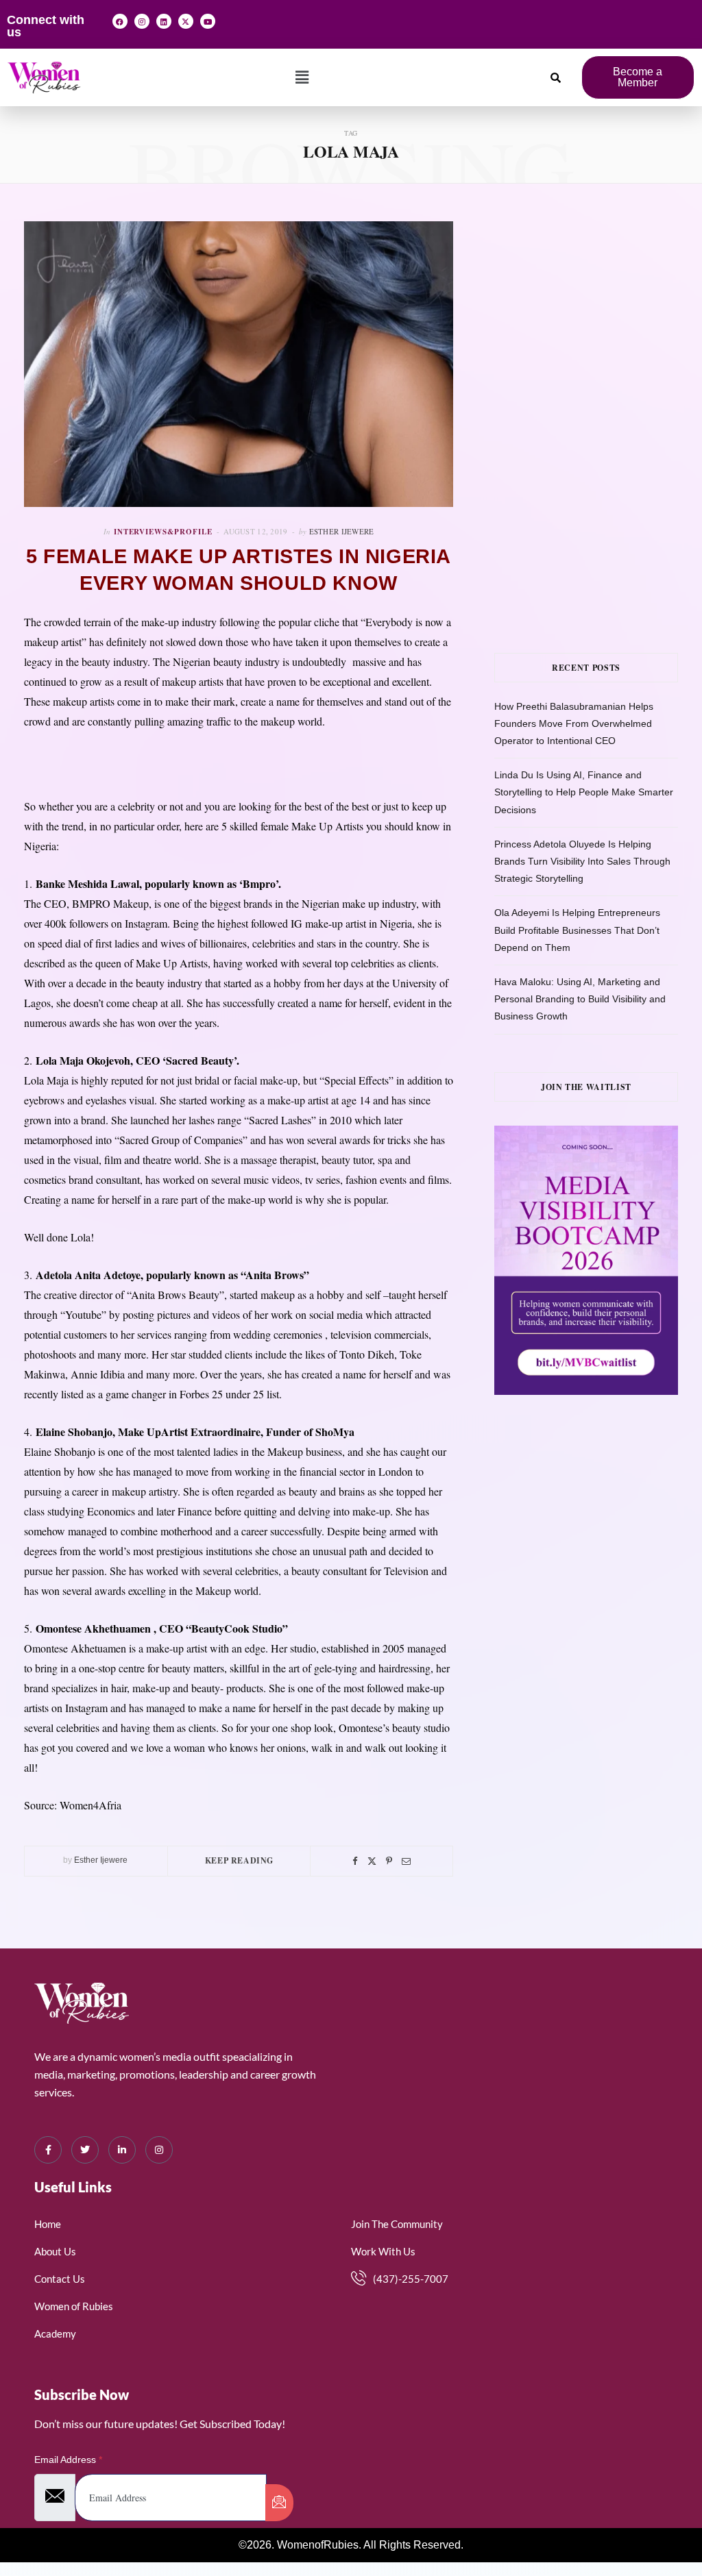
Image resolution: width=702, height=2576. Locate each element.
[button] (302, 77)
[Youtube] (208, 21)
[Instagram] (142, 21)
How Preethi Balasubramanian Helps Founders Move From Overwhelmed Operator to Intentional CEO (574, 723)
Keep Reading (239, 1860)
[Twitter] (372, 1861)
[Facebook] (120, 21)
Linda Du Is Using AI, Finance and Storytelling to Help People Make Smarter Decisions (584, 792)
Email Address (68, 2460)
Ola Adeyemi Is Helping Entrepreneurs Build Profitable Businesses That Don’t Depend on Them (577, 930)
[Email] (406, 1861)
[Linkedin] (164, 21)
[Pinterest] (389, 1861)
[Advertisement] (598, 307)
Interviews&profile (164, 532)
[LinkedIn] (122, 2150)
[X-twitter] (186, 21)
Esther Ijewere (342, 531)
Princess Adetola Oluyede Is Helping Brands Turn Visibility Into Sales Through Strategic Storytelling (582, 861)
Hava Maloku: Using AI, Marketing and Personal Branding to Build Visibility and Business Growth (580, 999)
